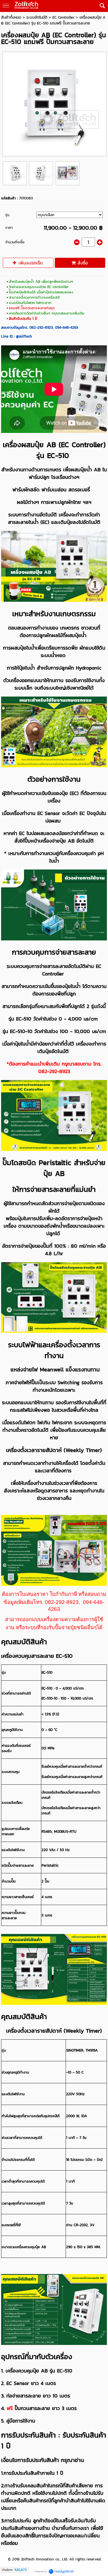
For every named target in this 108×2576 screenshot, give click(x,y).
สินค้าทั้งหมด (11, 17)
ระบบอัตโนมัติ (37, 17)
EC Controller (63, 17)
